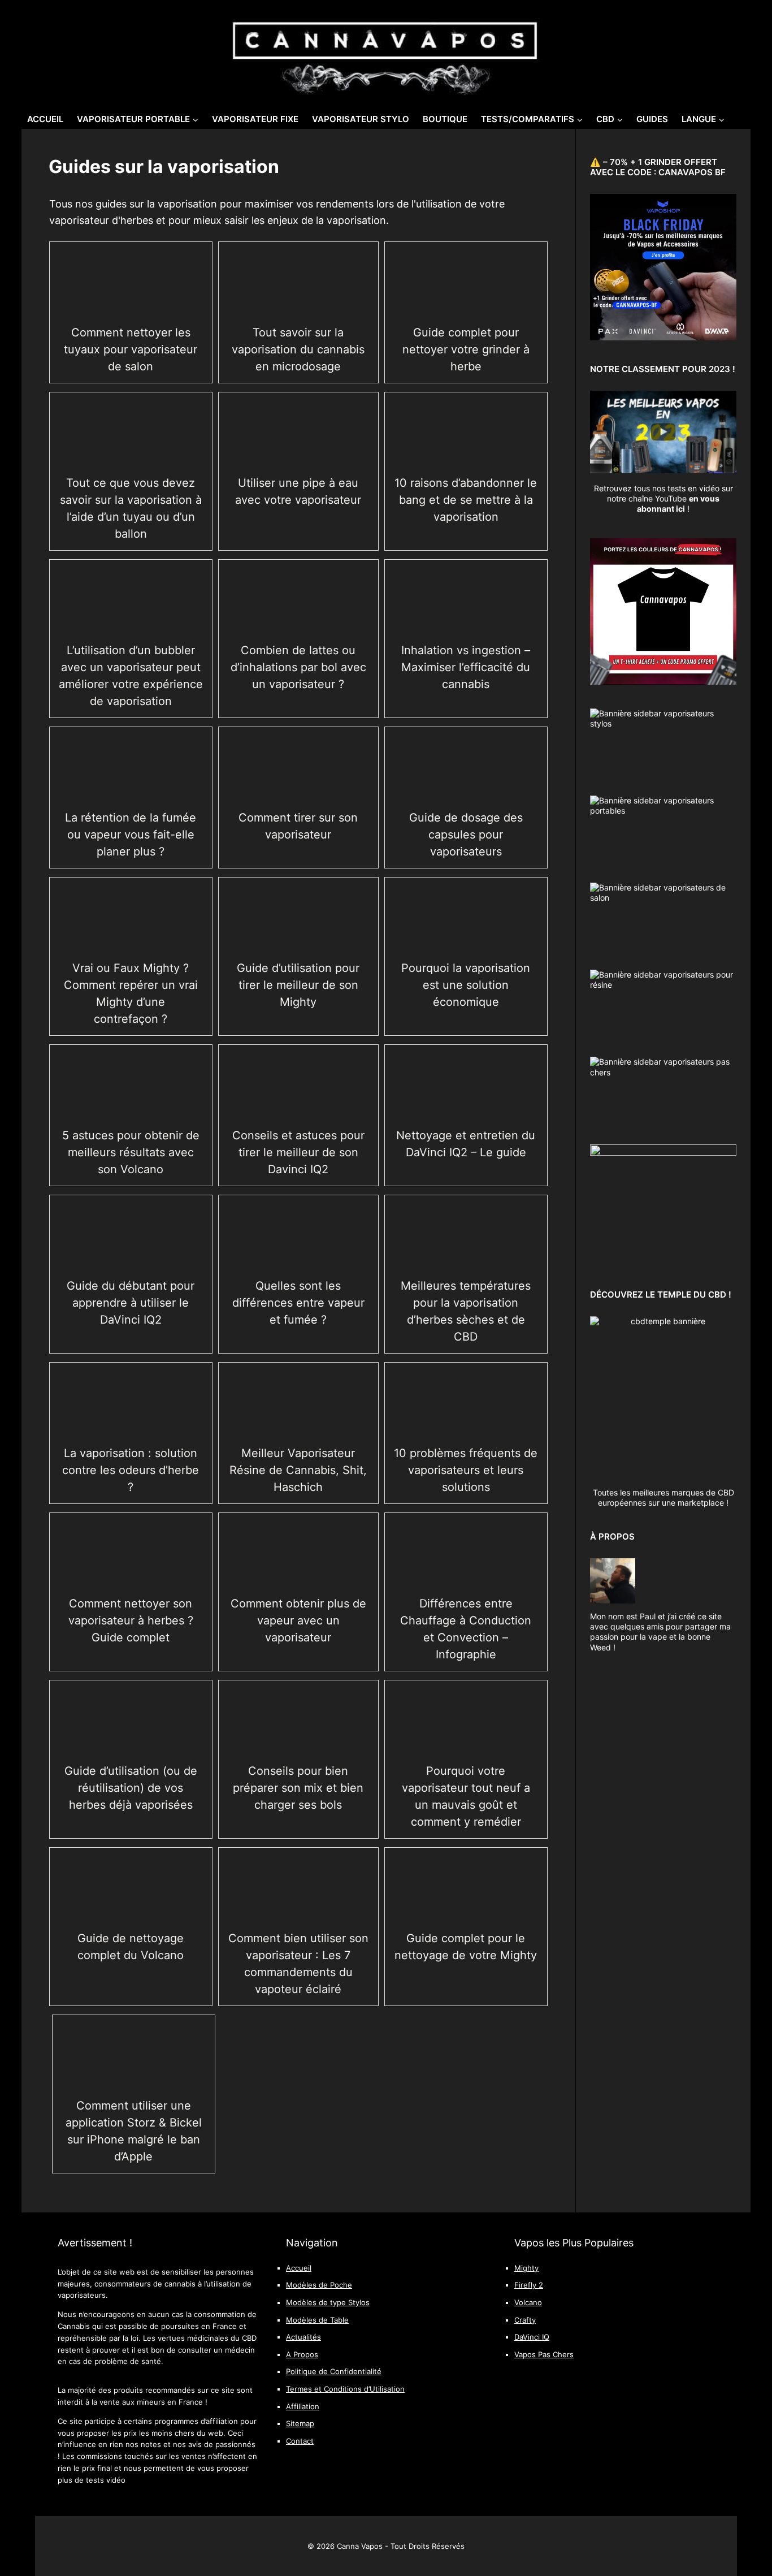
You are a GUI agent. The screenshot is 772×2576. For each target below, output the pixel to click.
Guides (652, 119)
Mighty (526, 2268)
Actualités (303, 2337)
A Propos (302, 2355)
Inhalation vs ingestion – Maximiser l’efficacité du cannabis (466, 667)
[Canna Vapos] (386, 52)
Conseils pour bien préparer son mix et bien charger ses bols (298, 1788)
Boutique (445, 119)
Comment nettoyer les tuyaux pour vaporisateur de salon (131, 349)
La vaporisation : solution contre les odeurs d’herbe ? (131, 1470)
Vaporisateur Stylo (361, 119)
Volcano (528, 2303)
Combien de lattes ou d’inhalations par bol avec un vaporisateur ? (298, 667)
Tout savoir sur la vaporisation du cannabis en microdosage (298, 349)
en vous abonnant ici (678, 503)
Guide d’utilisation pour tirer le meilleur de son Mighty (298, 985)
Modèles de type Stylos (328, 2303)
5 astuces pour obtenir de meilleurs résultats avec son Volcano (131, 1152)
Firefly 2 (529, 2285)
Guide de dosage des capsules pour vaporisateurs (466, 835)
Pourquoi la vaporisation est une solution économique (466, 985)
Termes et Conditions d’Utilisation (345, 2389)
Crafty (525, 2320)
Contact (300, 2441)
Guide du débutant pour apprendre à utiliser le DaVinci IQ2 (131, 1303)
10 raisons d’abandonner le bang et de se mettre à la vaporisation (466, 500)
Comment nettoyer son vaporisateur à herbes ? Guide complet (131, 1620)
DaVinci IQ (532, 2337)
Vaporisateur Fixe (255, 119)
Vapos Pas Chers (544, 2355)
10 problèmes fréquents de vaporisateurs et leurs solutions (466, 1470)
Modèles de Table (317, 2320)
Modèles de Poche (319, 2285)
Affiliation (303, 2407)
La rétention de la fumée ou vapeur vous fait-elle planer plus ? (131, 835)
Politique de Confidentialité (334, 2372)
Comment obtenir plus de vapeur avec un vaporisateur (298, 1620)
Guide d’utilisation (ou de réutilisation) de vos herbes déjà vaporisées (131, 1788)
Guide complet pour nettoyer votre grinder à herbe (466, 349)
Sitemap (300, 2424)
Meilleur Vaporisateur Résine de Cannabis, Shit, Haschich (298, 1470)
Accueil (45, 119)
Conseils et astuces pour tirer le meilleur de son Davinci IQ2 (298, 1152)
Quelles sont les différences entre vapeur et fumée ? (298, 1303)
